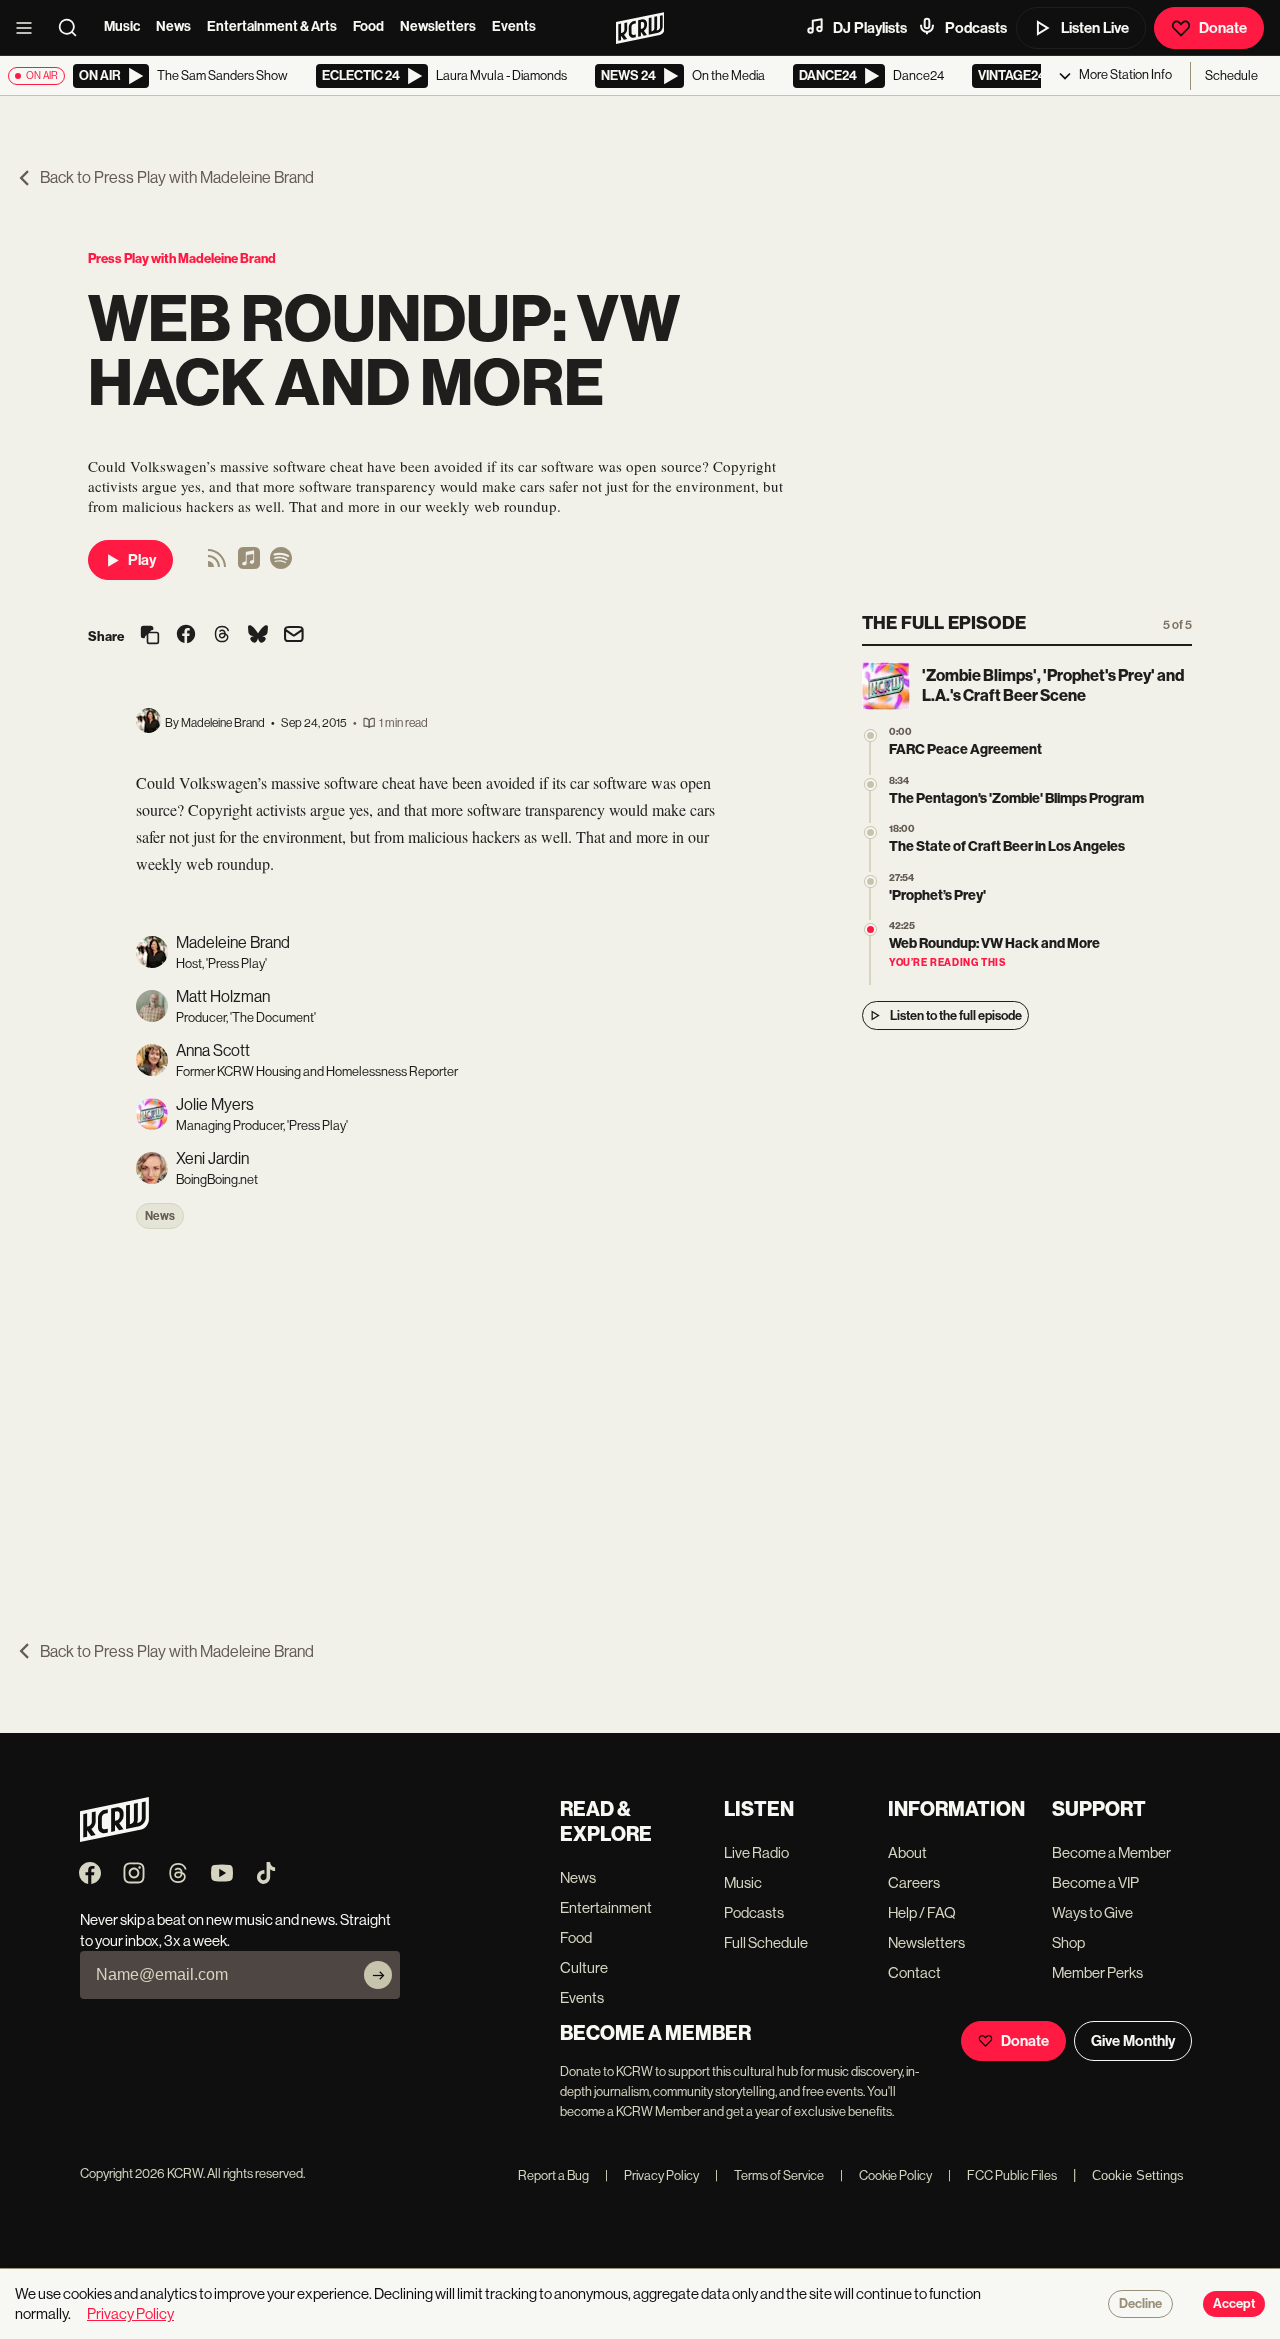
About (907, 1852)
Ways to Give (1092, 1912)
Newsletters (438, 26)
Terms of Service (769, 2175)
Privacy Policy (652, 2175)
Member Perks (1097, 1972)
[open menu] (30, 28)
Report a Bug (553, 2175)
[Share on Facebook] (186, 636)
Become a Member (1111, 1852)
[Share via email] (294, 636)
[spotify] (281, 564)
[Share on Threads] (222, 636)
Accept (1234, 2304)
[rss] (217, 564)
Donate (1223, 28)
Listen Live (1095, 28)
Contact (914, 1972)
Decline (1140, 2304)
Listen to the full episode (956, 1015)
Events (514, 26)
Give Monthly (1133, 2041)
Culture (584, 1967)
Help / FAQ (922, 1912)
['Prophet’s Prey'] (870, 881)
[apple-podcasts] (249, 564)
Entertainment (606, 1907)
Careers (914, 1882)
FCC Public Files (1002, 2175)
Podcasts (976, 28)
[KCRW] (114, 1836)
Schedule (1231, 75)
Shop (1068, 1942)
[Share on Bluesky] (258, 636)
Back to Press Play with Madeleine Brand (177, 177)
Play (142, 560)
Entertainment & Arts (272, 26)
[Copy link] (150, 636)
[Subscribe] (378, 1975)
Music (122, 26)
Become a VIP (1095, 1882)
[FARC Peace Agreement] (870, 735)
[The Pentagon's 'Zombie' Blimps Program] (870, 784)
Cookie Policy (886, 2175)
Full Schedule (766, 1942)
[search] (74, 28)
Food (368, 26)
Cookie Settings (1138, 2175)
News (173, 26)
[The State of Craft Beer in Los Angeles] (870, 832)
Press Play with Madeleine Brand (182, 258)
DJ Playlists (870, 28)
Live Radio (756, 1852)
